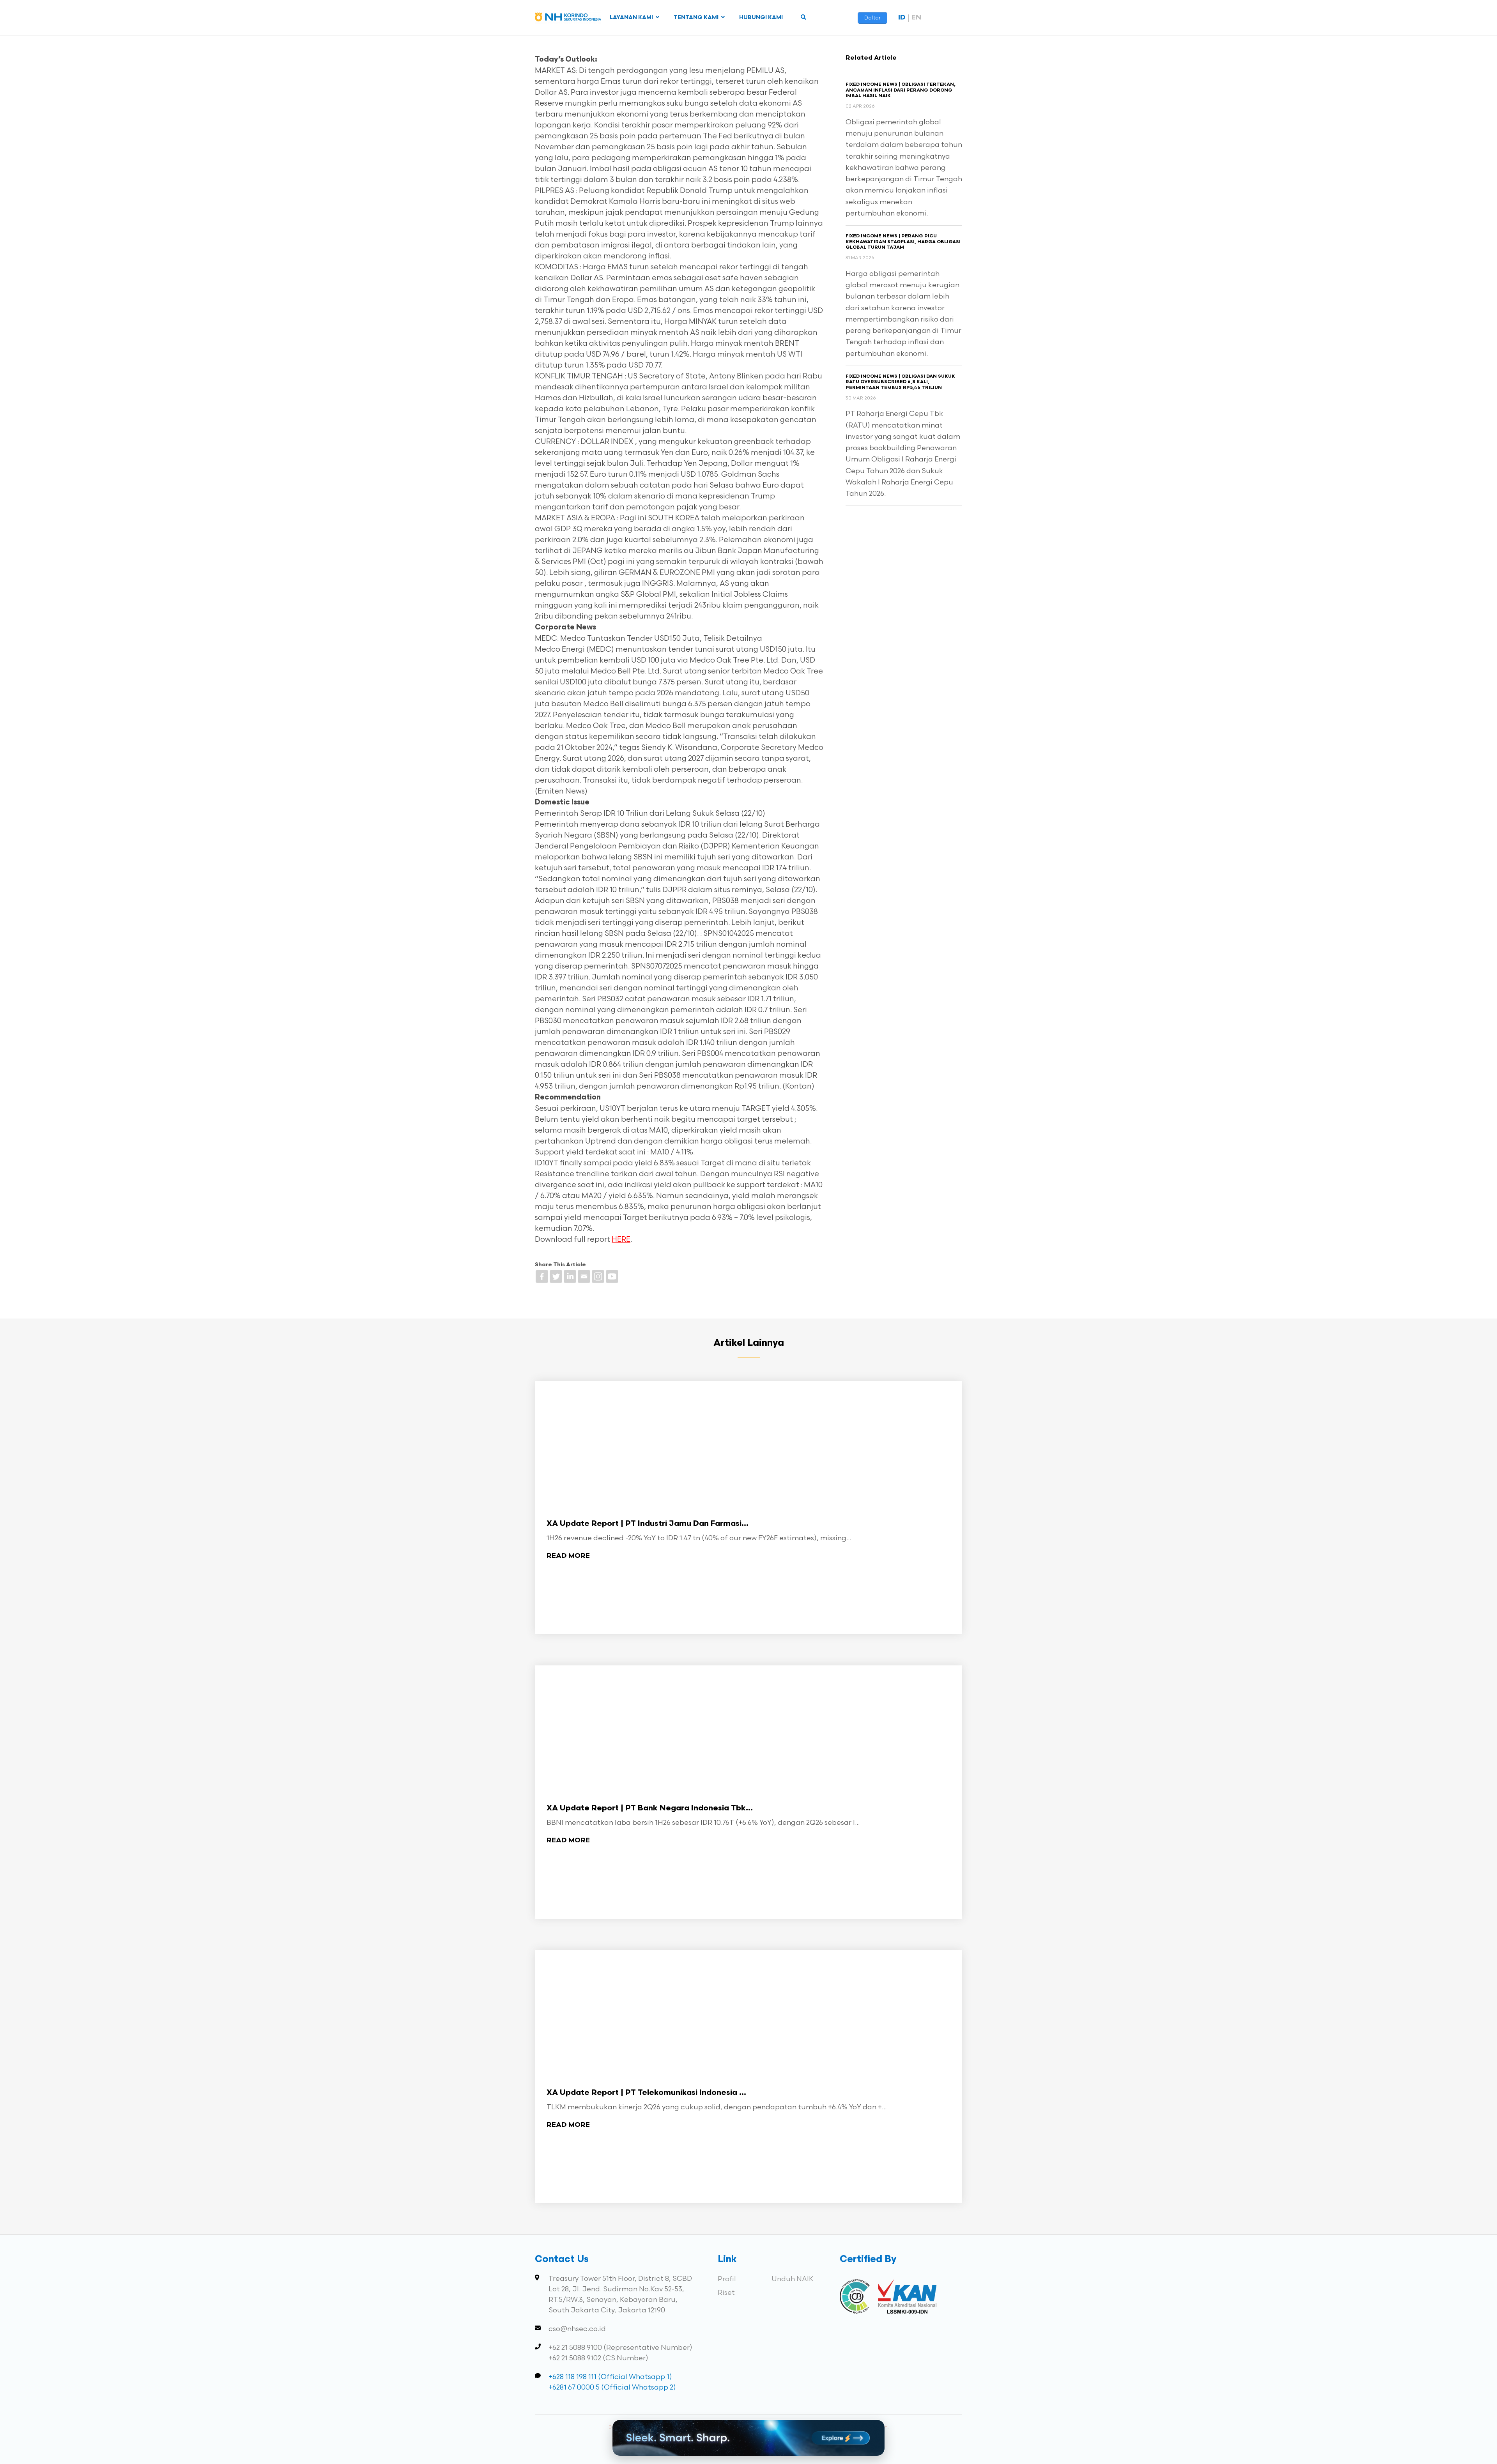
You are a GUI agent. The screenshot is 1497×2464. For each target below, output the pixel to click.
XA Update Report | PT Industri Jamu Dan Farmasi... (648, 1524)
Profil (727, 2279)
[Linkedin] (570, 1276)
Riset (726, 2293)
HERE (621, 1240)
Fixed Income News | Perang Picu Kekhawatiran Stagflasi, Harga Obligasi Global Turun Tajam (903, 242)
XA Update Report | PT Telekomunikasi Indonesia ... (646, 2093)
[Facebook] (542, 1276)
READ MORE (568, 1556)
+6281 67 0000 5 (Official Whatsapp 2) (612, 2387)
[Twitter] (556, 1276)
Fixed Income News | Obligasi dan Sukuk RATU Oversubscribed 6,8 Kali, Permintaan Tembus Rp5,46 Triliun (900, 382)
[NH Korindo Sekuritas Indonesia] (568, 19)
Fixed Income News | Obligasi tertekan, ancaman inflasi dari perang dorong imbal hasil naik (901, 90)
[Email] (584, 1276)
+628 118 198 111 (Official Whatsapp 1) (610, 2377)
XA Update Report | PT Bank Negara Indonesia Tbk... (650, 1808)
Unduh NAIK (793, 2279)
